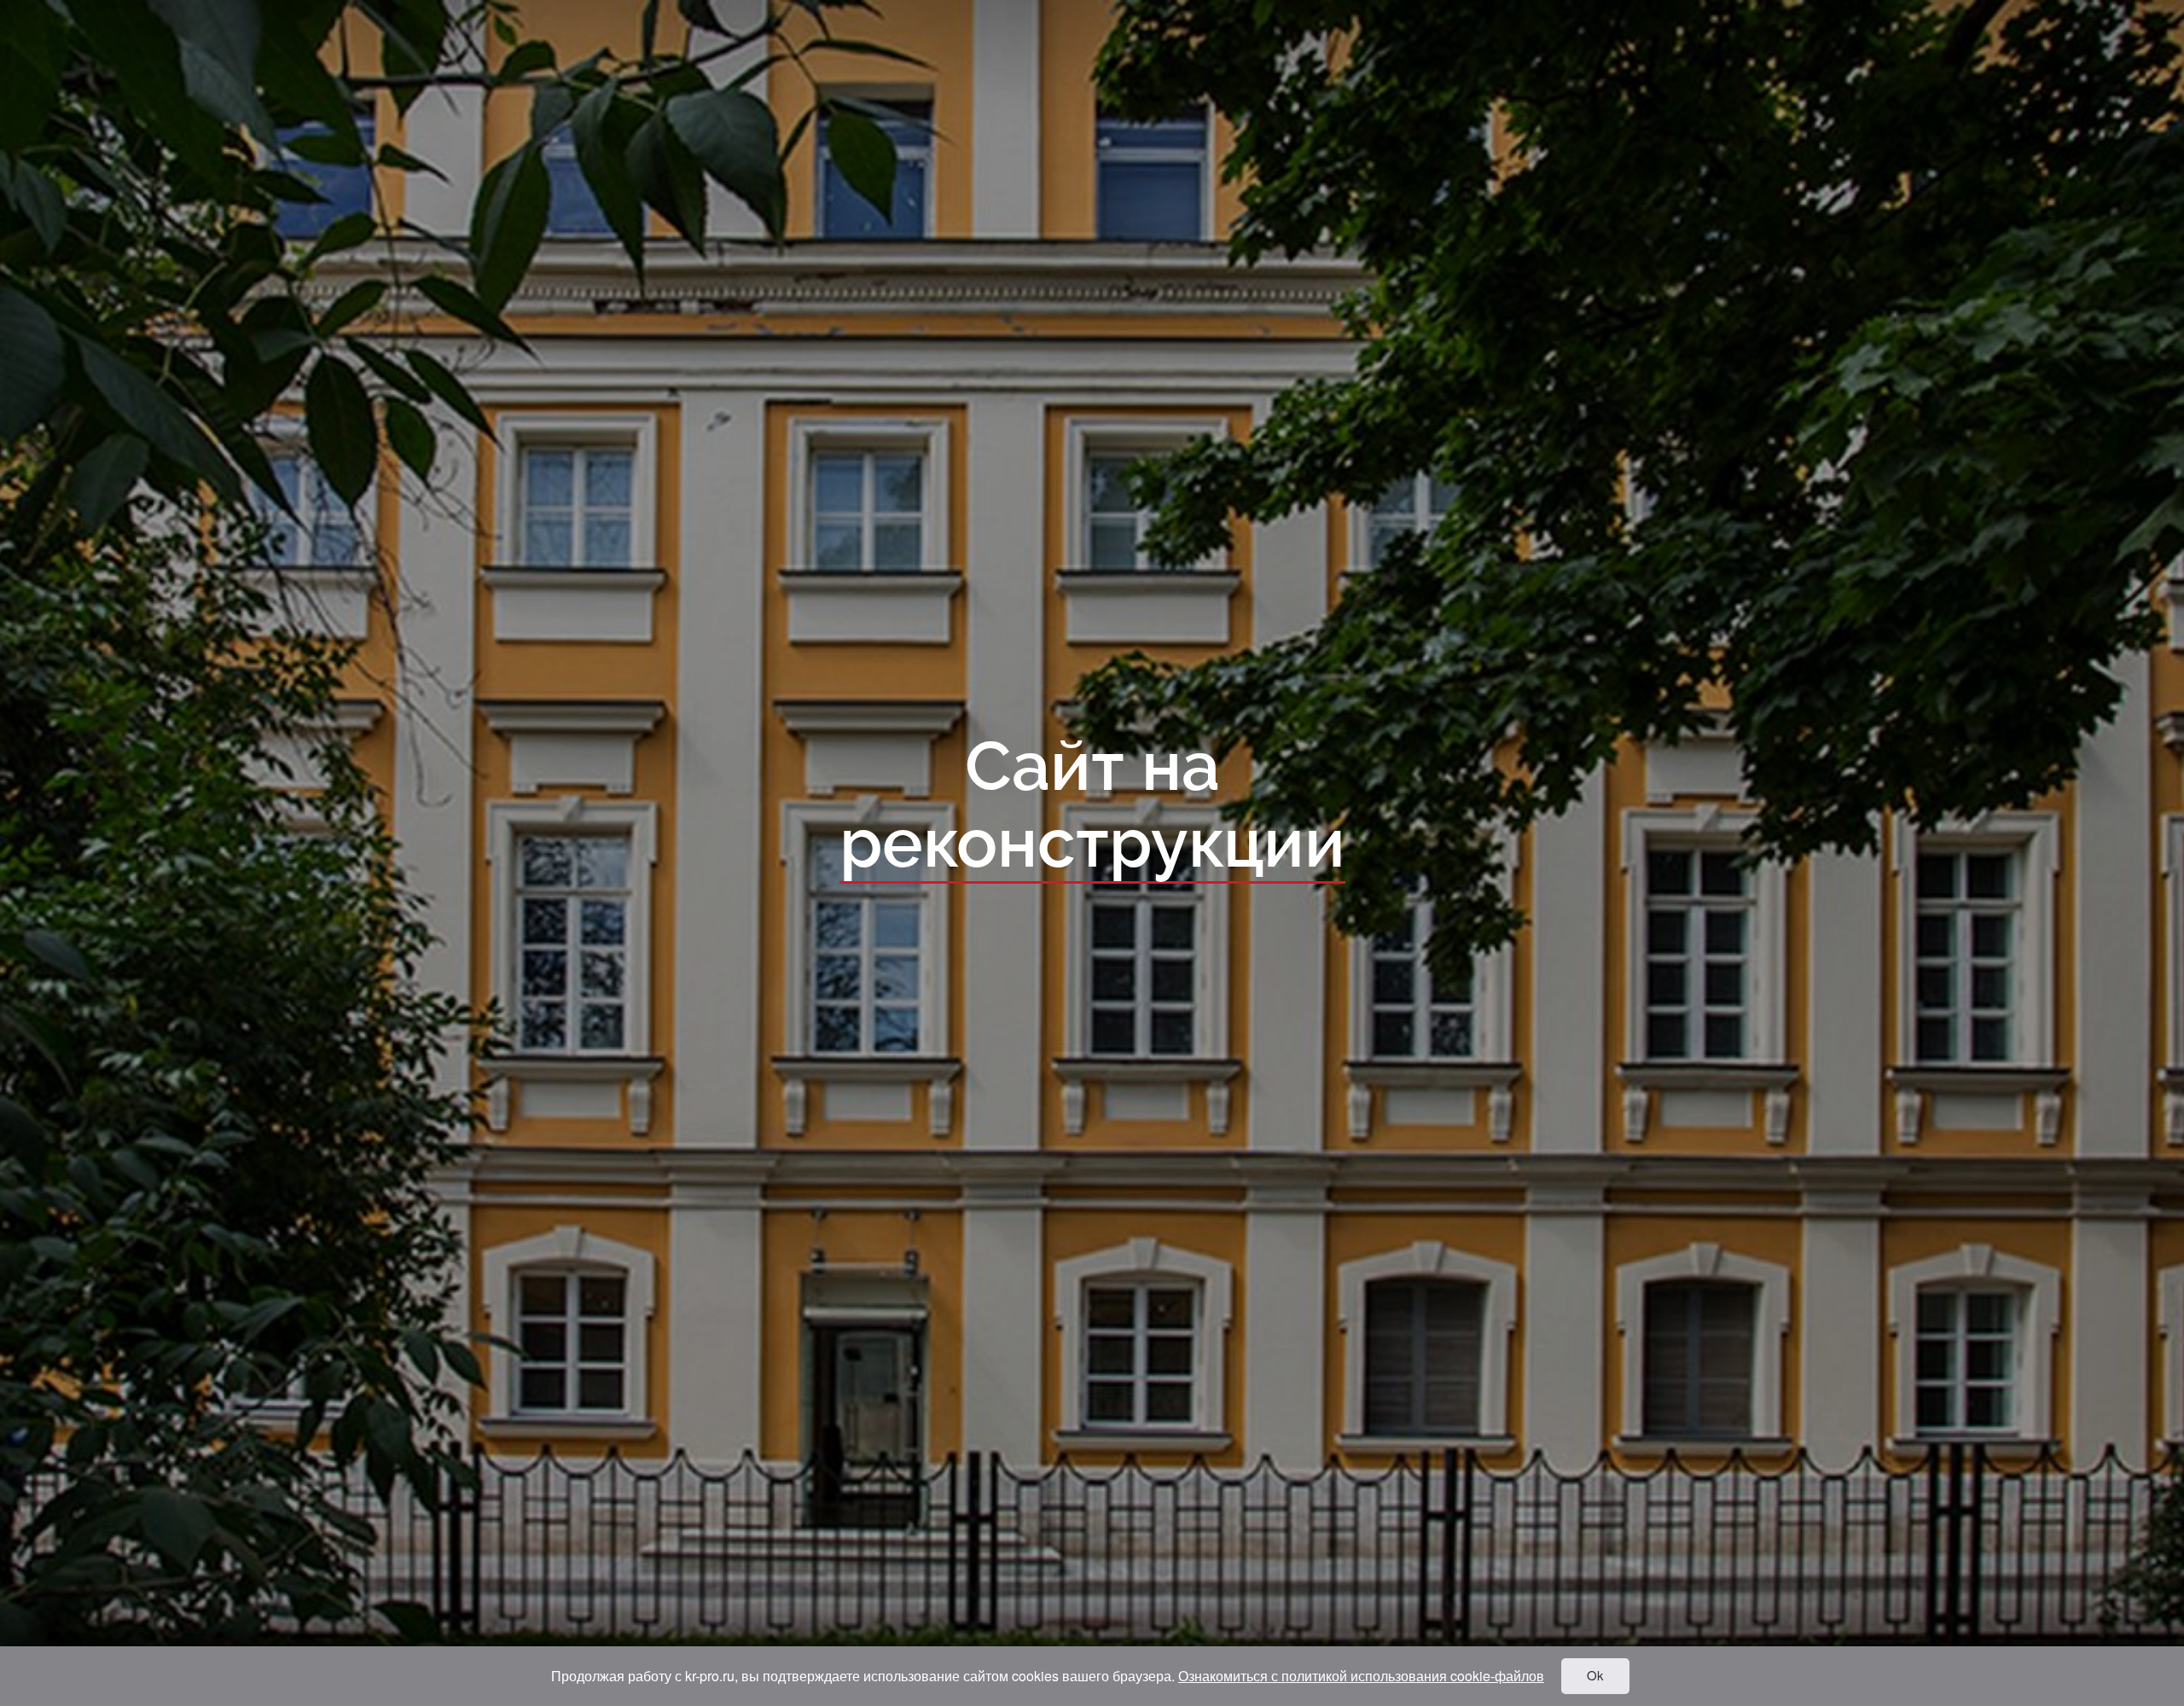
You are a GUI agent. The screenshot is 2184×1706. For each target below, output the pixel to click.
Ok (1595, 1675)
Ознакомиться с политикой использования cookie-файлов (1361, 1676)
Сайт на (1092, 806)
